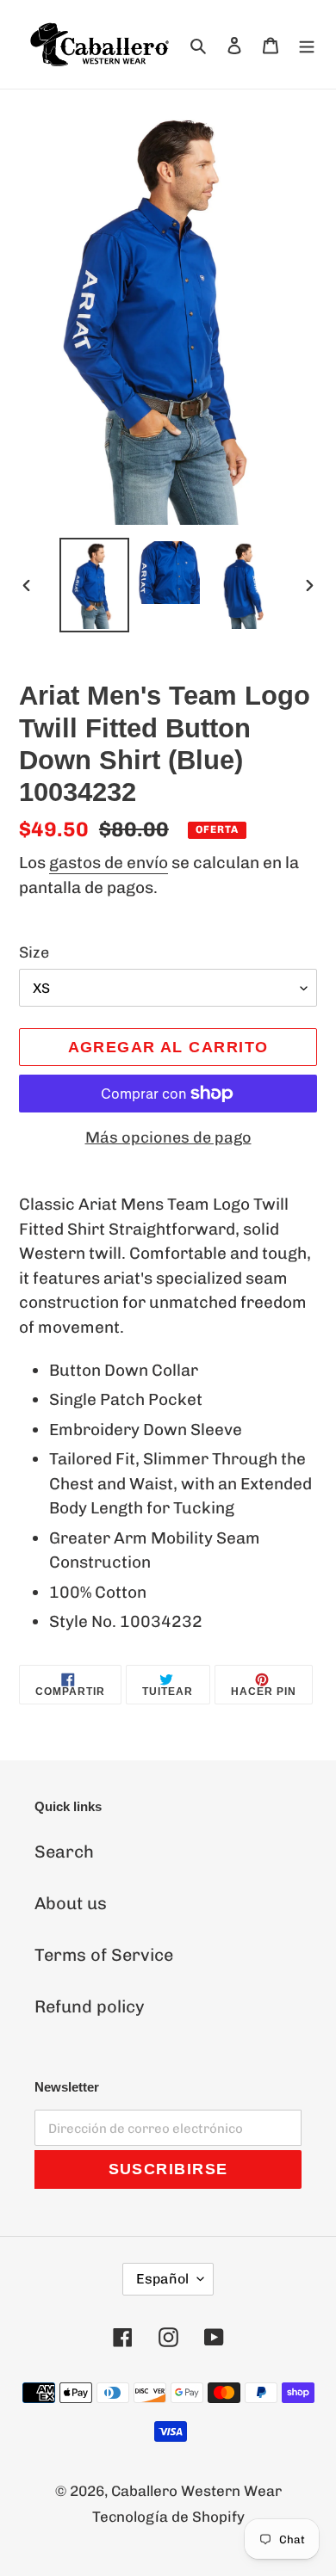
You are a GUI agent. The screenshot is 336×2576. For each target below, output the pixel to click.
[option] (95, 585)
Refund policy (90, 2006)
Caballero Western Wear (196, 2491)
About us (71, 1903)
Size (34, 952)
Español (162, 2279)
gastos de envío (109, 863)
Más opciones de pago (168, 1137)
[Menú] (307, 44)
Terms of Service (104, 1955)
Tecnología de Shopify (168, 2517)
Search (64, 1852)
